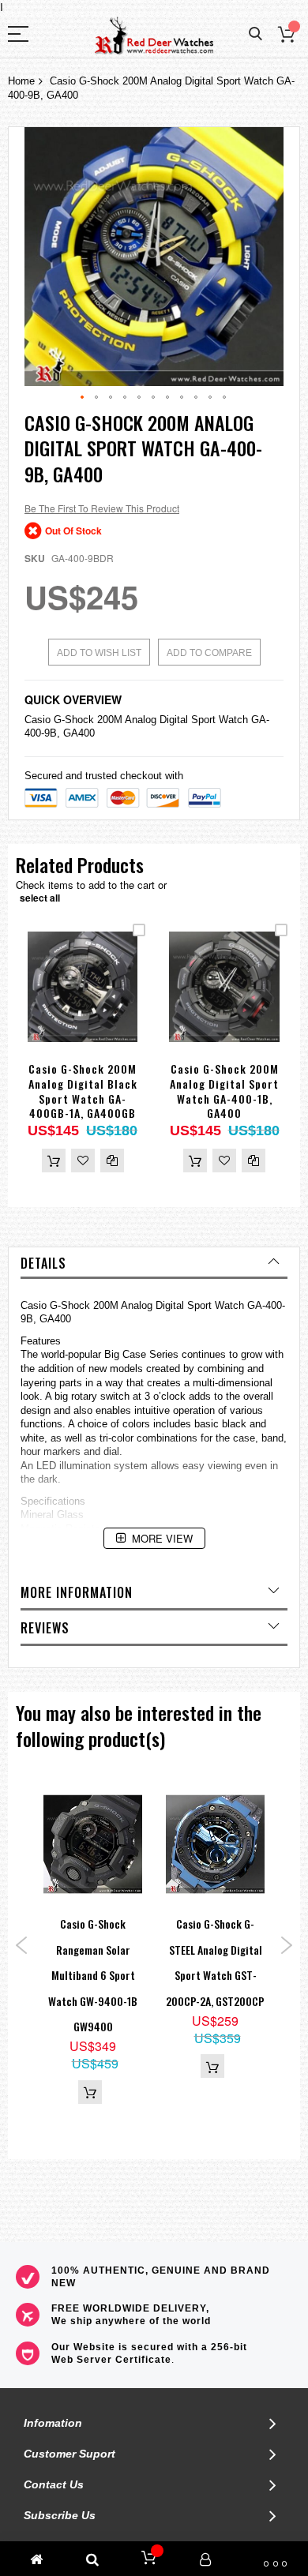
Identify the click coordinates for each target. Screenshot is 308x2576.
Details (43, 1263)
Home (21, 81)
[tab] (154, 1263)
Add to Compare (209, 653)
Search (255, 34)
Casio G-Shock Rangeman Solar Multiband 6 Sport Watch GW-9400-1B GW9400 (93, 1975)
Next (286, 1945)
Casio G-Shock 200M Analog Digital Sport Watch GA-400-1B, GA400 (224, 1091)
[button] (83, 398)
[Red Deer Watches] (154, 36)
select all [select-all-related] (40, 898)
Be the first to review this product (102, 508)
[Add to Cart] (54, 1161)
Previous (22, 1945)
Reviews (45, 1628)
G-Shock (74, 720)
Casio (38, 720)
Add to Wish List (99, 653)
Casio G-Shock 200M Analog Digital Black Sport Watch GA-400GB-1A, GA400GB (83, 1091)
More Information (77, 1592)
